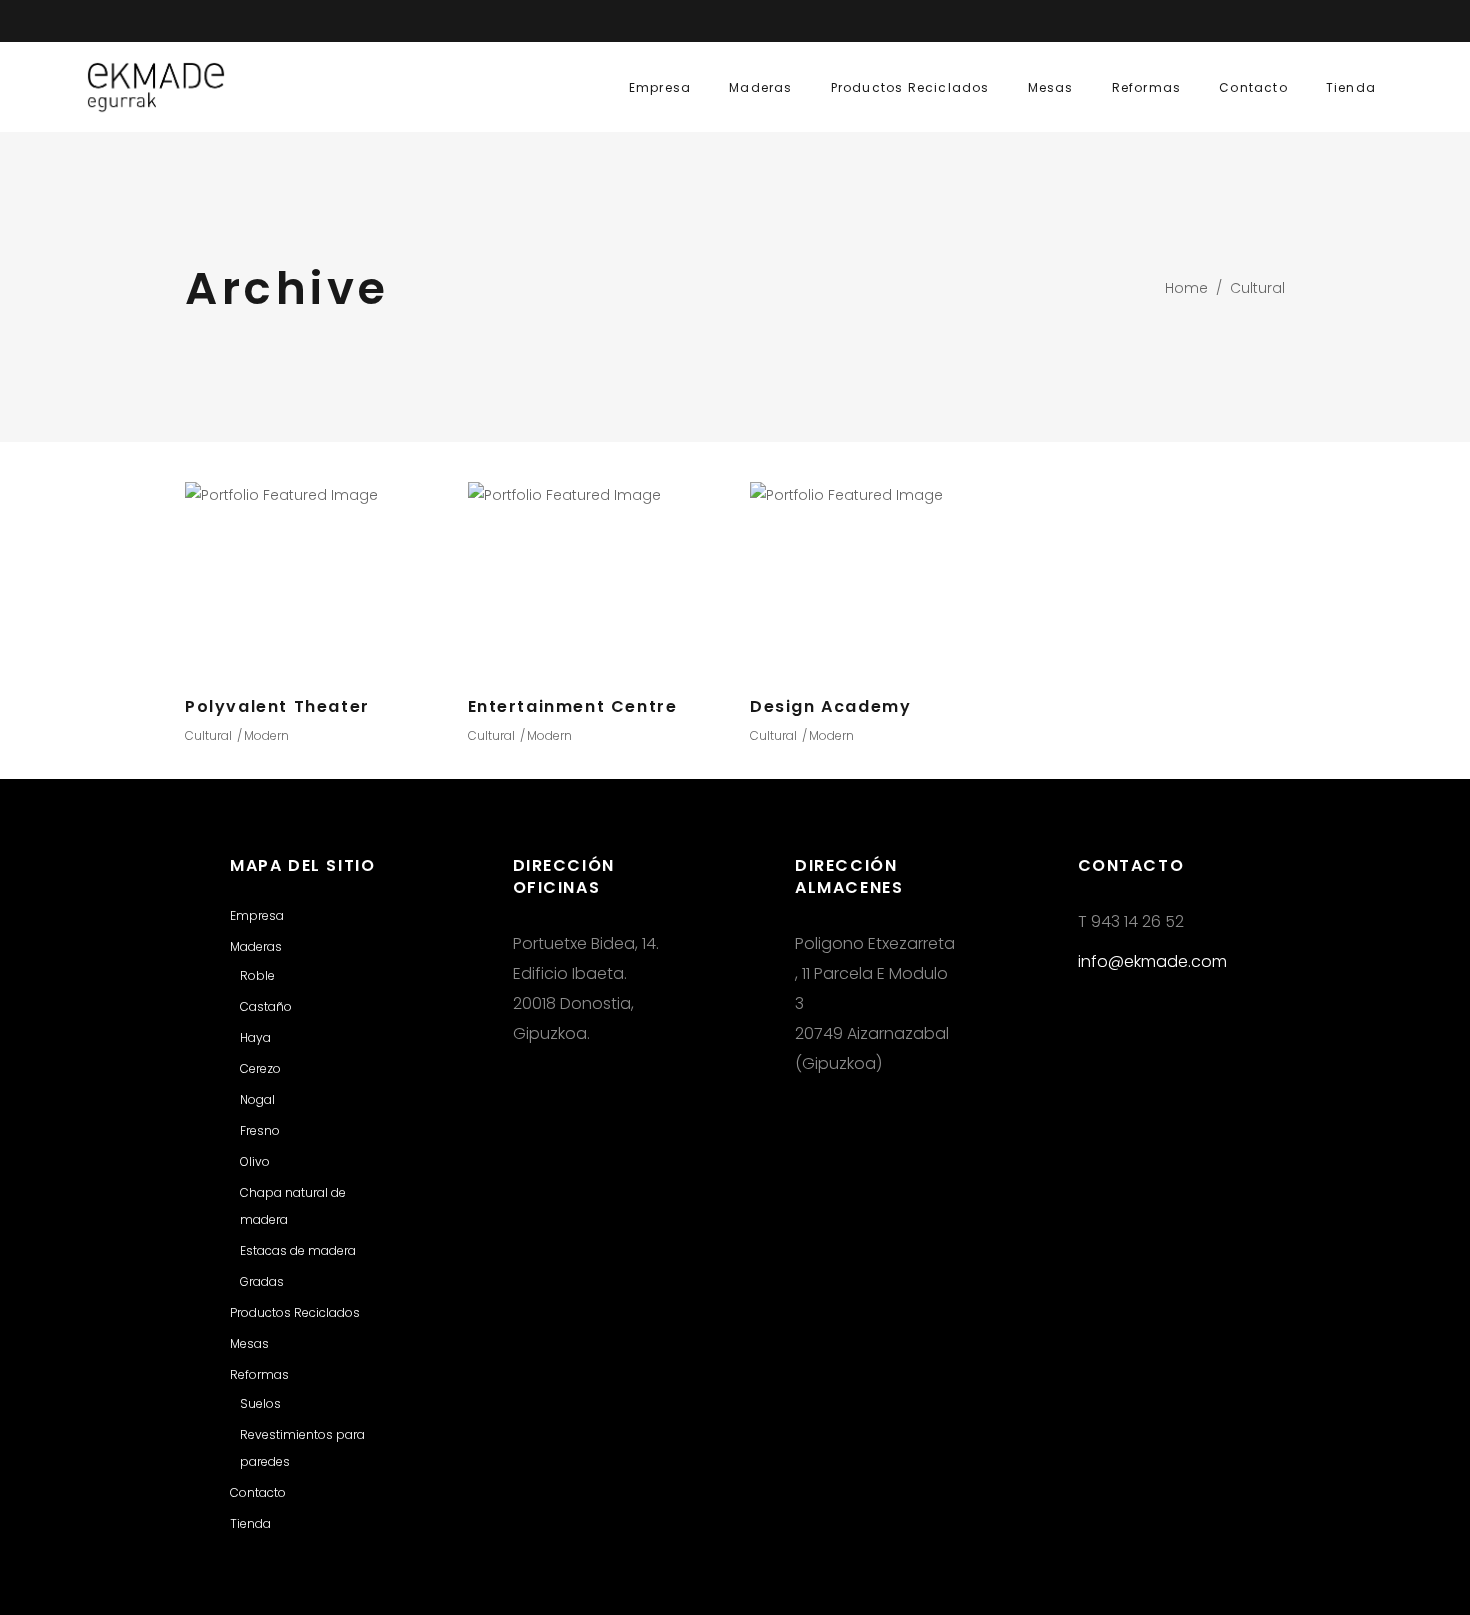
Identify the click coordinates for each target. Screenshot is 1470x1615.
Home (1186, 288)
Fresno (260, 1130)
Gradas (262, 1281)
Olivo (255, 1161)
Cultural (208, 735)
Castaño (266, 1006)
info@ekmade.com (1152, 961)
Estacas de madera (298, 1250)
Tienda (250, 1523)
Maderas (256, 946)
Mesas (249, 1343)
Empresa (257, 915)
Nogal (257, 1099)
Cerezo (260, 1068)
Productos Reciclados (295, 1312)
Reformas (259, 1374)
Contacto (258, 1492)
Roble (257, 975)
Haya (255, 1037)
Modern (266, 735)
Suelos (260, 1403)
